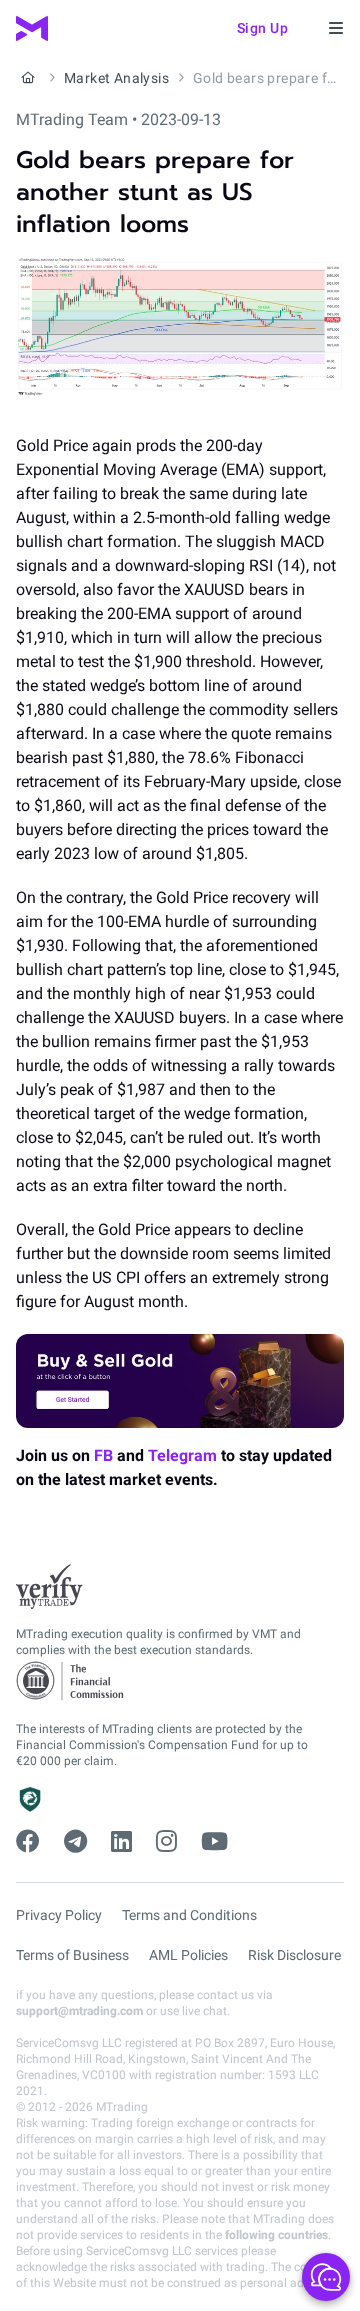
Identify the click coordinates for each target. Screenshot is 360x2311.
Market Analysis (116, 78)
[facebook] (28, 1842)
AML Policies (188, 1955)
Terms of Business (72, 1955)
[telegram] (75, 1842)
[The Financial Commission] (71, 1681)
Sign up (263, 28)
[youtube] (214, 1842)
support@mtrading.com (79, 2011)
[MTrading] (32, 28)
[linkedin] (121, 1842)
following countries (276, 2235)
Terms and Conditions (189, 1915)
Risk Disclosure (294, 1955)
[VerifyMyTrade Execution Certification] (49, 1587)
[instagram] (166, 1842)
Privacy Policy (59, 1915)
